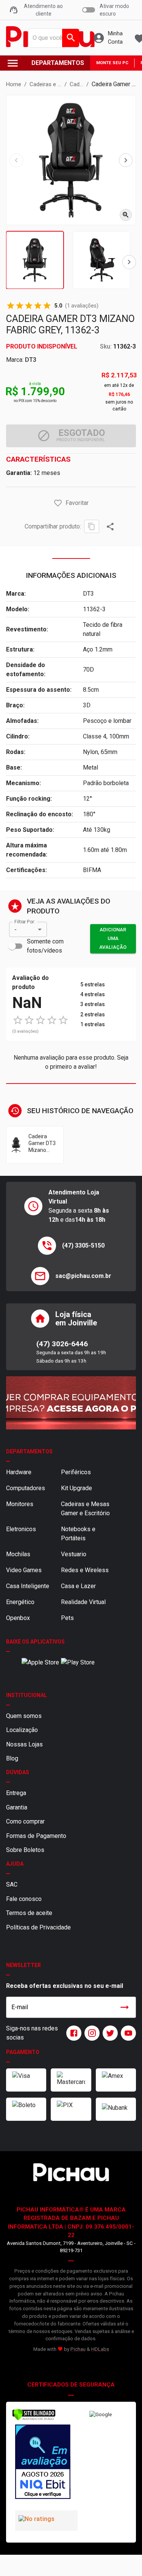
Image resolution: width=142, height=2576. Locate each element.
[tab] (35, 260)
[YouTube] (127, 2033)
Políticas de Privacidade (38, 1927)
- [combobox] (16, 930)
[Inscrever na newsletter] (125, 2007)
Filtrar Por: (25, 922)
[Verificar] (34, 2419)
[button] (58, 503)
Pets (67, 1618)
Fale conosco (24, 1899)
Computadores (26, 1488)
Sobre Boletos (25, 1850)
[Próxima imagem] (126, 160)
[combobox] (52, 38)
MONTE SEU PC (112, 63)
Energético (20, 1602)
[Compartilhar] (110, 527)
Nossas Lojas (24, 1744)
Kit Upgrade (76, 1488)
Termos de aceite (29, 1913)
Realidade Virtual (83, 1602)
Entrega (16, 1793)
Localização (22, 1730)
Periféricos (76, 1472)
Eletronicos (21, 1529)
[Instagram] (91, 2033)
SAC (12, 1884)
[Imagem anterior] (16, 160)
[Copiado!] (92, 526)
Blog (12, 1758)
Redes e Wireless (85, 1570)
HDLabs (100, 2349)
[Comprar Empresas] (71, 1403)
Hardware (19, 1472)
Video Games (24, 1570)
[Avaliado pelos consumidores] (42, 2463)
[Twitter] (109, 2033)
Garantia (17, 1807)
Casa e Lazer (78, 1586)
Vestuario (74, 1554)
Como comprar (25, 1821)
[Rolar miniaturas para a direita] (129, 262)
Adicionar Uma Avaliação (113, 938)
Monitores (20, 1504)
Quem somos (24, 1716)
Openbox (18, 1618)
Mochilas (18, 1554)
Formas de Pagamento (36, 1836)
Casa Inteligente (28, 1586)
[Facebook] (72, 2033)
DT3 (31, 360)
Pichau (78, 2349)
